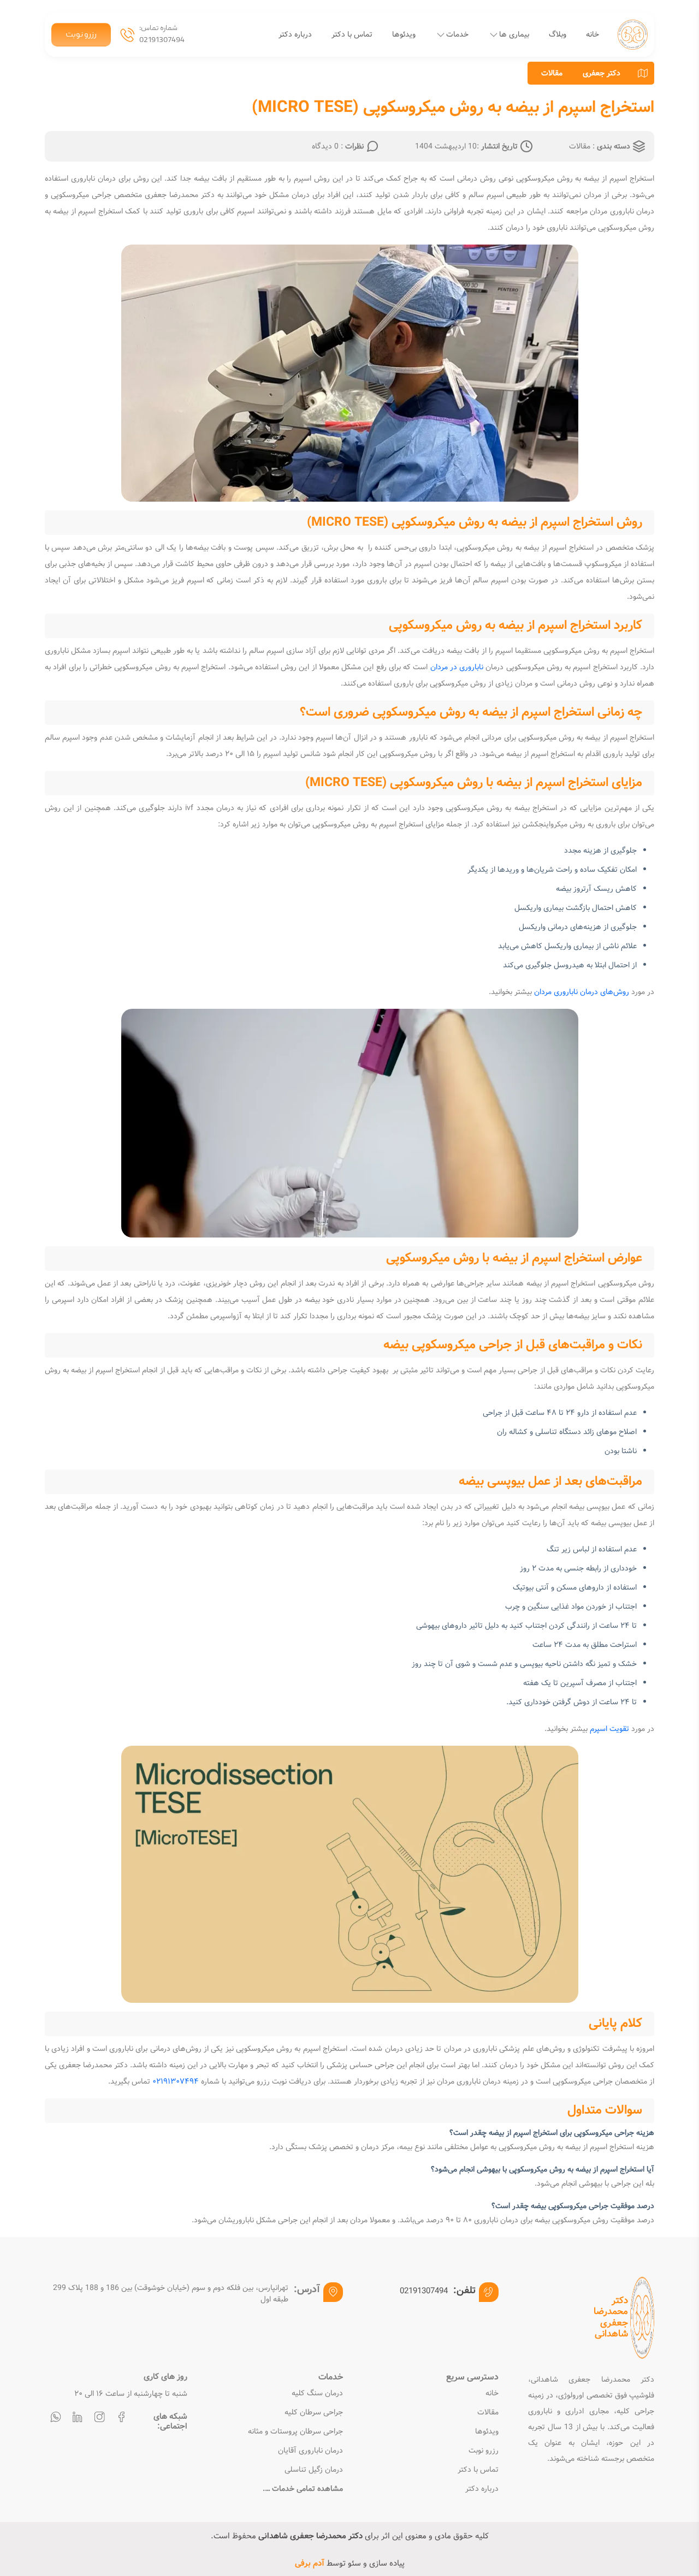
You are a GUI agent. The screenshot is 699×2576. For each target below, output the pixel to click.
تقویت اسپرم (609, 1729)
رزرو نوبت (81, 35)
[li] (78, 2419)
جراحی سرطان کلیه (314, 2413)
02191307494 (162, 40)
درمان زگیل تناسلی (314, 2470)
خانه (593, 34)
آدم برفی (310, 2563)
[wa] (56, 2419)
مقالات (552, 73)
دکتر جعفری (602, 73)
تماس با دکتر (352, 34)
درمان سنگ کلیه (317, 2393)
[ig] (99, 2419)
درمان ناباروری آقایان (310, 2451)
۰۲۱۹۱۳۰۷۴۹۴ (176, 2081)
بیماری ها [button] (514, 34)
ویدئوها (404, 34)
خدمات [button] (457, 34)
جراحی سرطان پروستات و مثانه (295, 2432)
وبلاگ (558, 34)
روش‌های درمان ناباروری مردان (582, 992)
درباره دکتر (295, 34)
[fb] (121, 2419)
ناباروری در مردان (457, 667)
